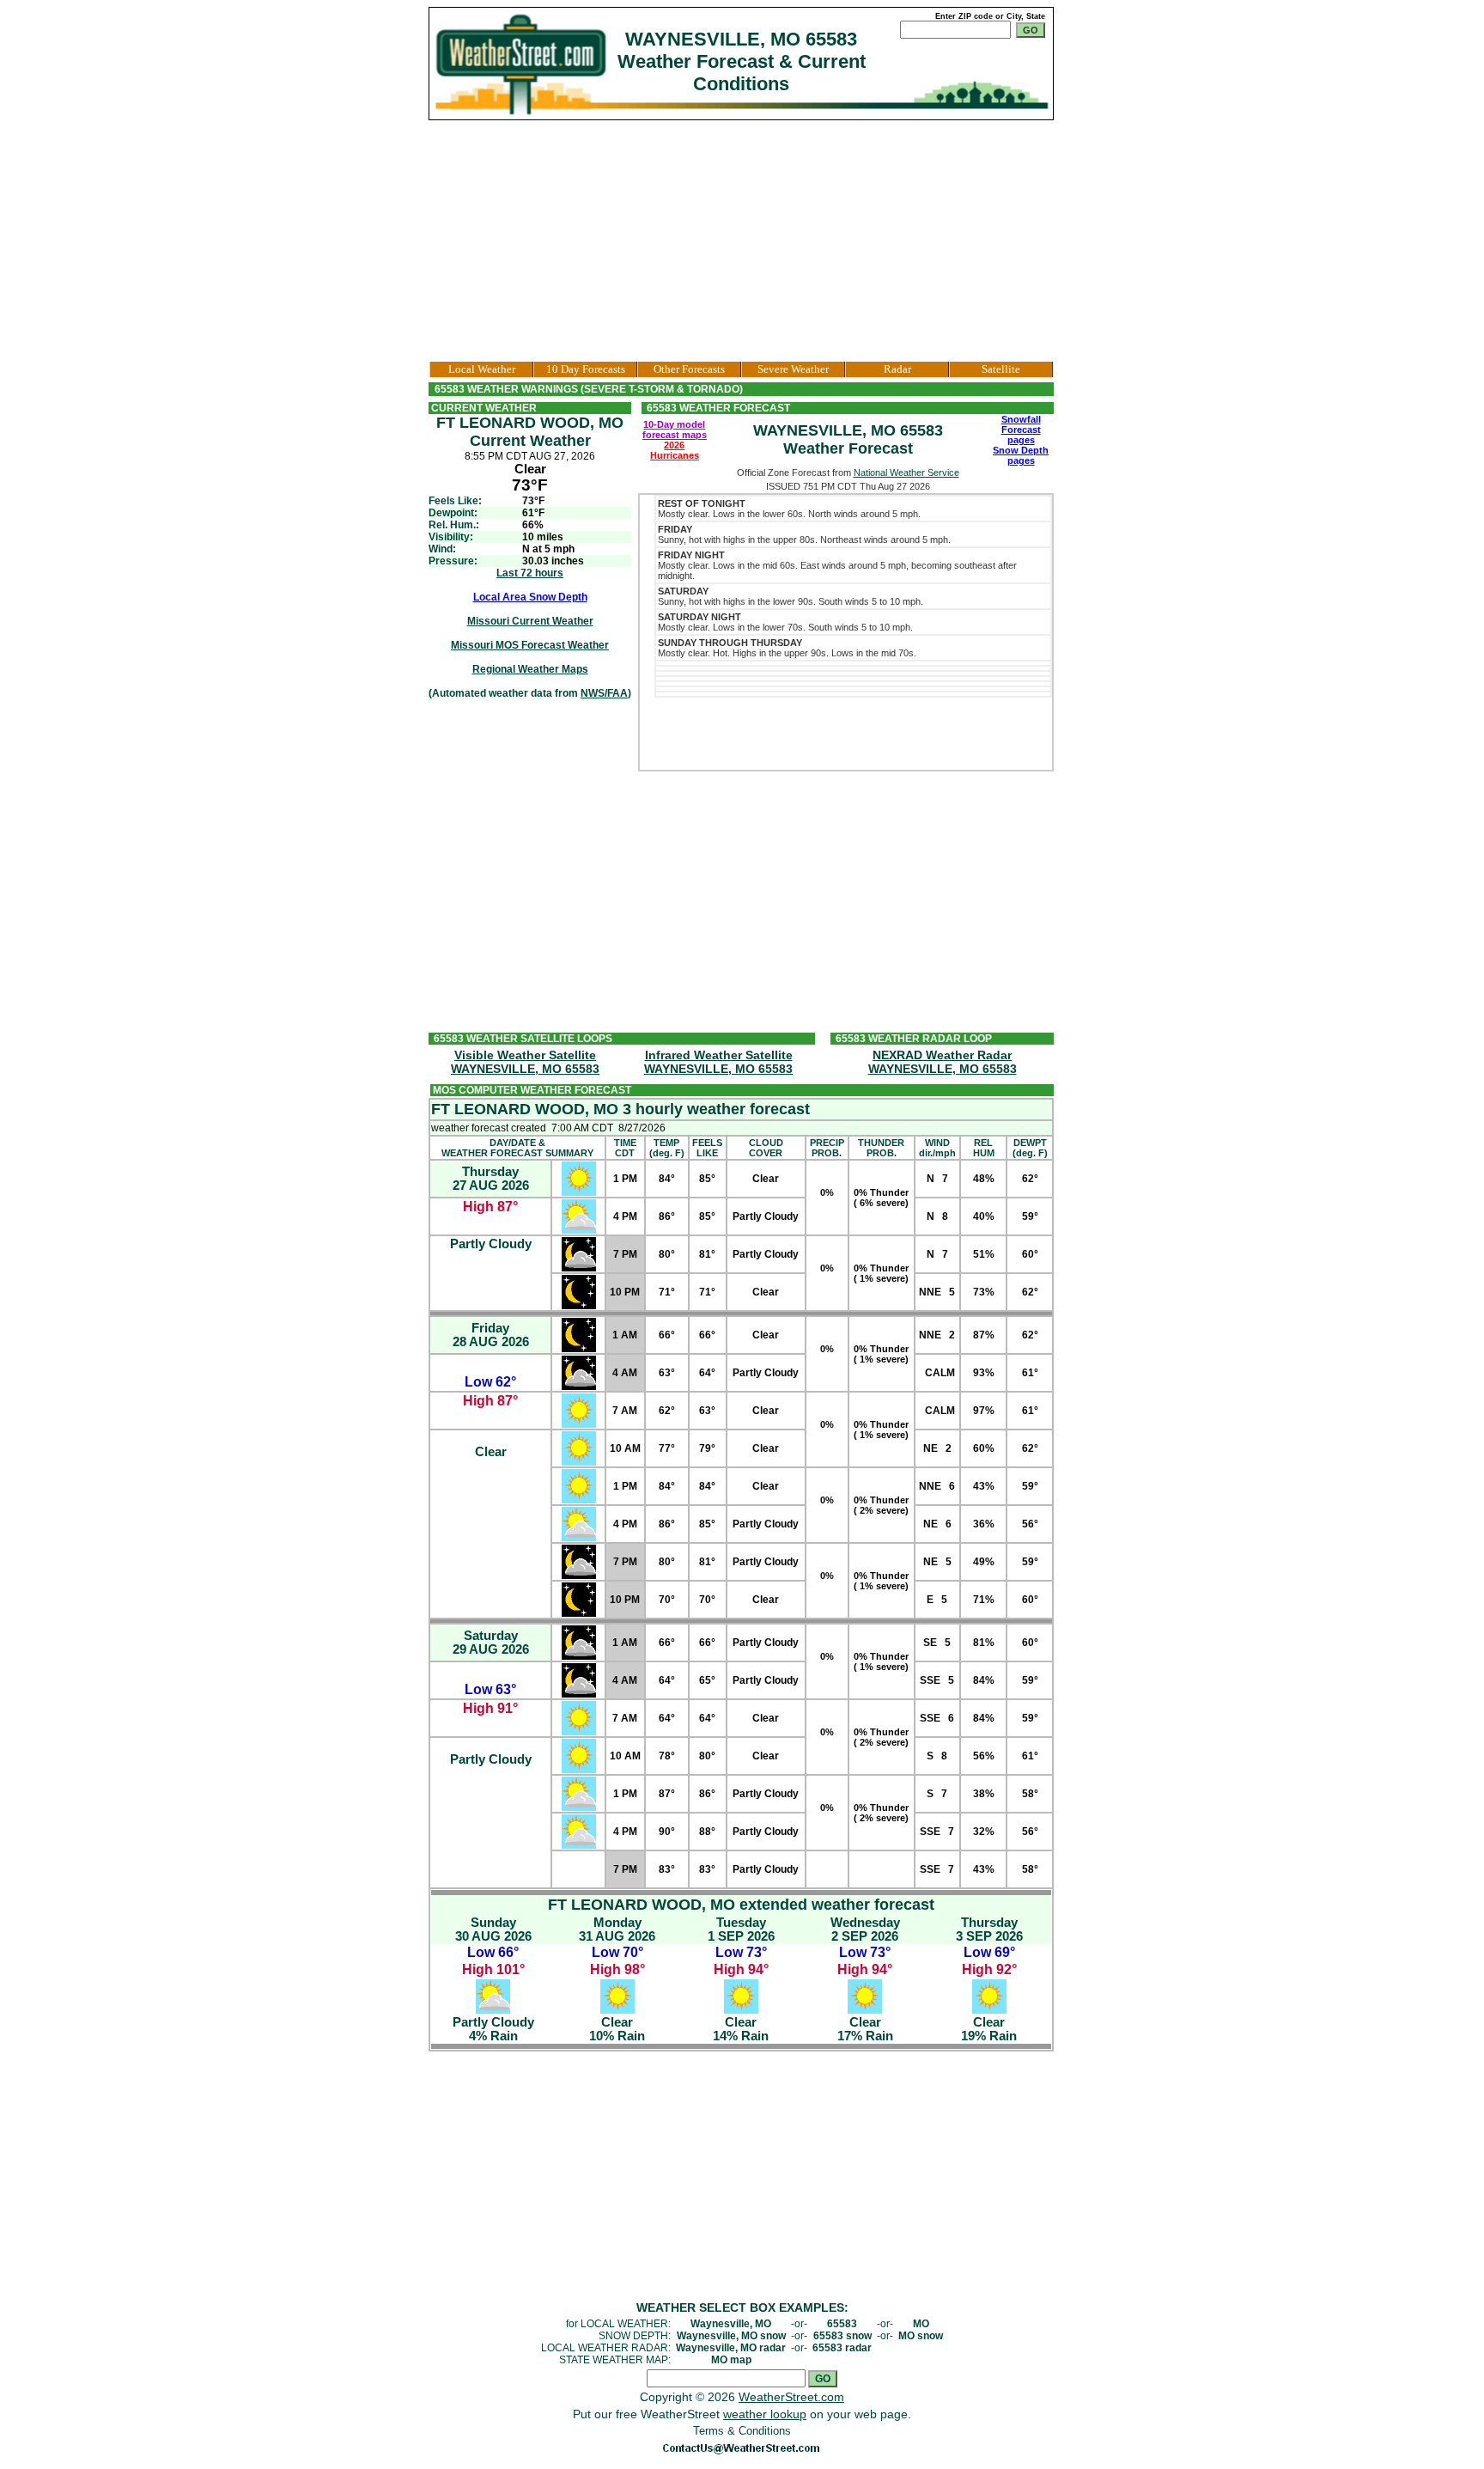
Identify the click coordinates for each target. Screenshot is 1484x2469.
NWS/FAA (604, 693)
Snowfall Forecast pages (1021, 430)
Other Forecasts (689, 369)
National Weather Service (906, 472)
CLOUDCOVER (766, 1148)
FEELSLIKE (707, 1148)
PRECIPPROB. (827, 1148)
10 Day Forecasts (586, 369)
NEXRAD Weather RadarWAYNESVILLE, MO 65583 (943, 1062)
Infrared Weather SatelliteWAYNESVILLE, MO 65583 (718, 1062)
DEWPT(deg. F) (1030, 1148)
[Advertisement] (742, 241)
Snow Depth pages (1021, 455)
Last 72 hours (530, 573)
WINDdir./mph (937, 1148)
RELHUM (984, 1148)
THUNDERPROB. (881, 1148)
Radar (897, 369)
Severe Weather (793, 369)
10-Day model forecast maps (675, 430)
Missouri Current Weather (530, 621)
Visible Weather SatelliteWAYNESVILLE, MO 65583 (525, 1062)
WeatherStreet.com (791, 2397)
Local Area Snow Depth (530, 597)
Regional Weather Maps (530, 669)
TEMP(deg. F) (667, 1148)
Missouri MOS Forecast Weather (530, 645)
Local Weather (482, 369)
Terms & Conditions (742, 2431)
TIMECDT (625, 1148)
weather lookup (765, 2414)
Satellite (1001, 369)
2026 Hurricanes (675, 450)
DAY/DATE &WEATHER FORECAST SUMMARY (517, 1148)
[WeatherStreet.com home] (523, 63)
